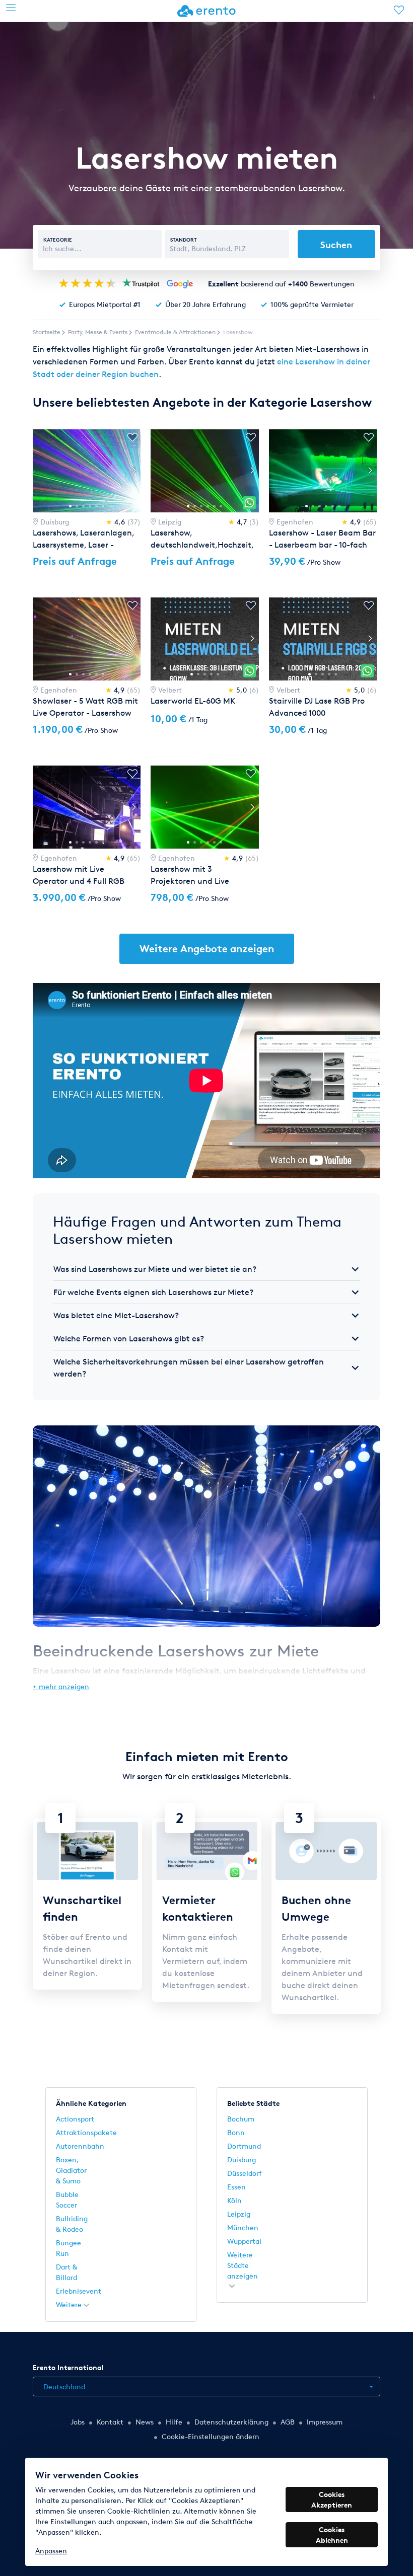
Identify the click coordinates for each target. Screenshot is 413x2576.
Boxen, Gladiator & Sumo (71, 2170)
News (145, 2422)
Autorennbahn (80, 2146)
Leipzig (239, 2214)
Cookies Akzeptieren (332, 2499)
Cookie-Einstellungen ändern (211, 2436)
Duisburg (242, 2160)
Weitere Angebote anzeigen (207, 949)
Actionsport (75, 2119)
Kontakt (110, 2422)
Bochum (241, 2119)
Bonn (236, 2132)
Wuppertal (244, 2241)
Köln (234, 2200)
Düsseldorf (245, 2173)
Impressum (325, 2422)
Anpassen (51, 2551)
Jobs (78, 2422)
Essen (236, 2187)
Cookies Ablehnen (332, 2535)
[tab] (206, 1269)
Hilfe (174, 2422)
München (243, 2227)
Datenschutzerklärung (231, 2422)
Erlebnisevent (79, 2291)
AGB (288, 2422)
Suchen (336, 244)
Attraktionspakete (86, 2132)
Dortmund (244, 2146)
